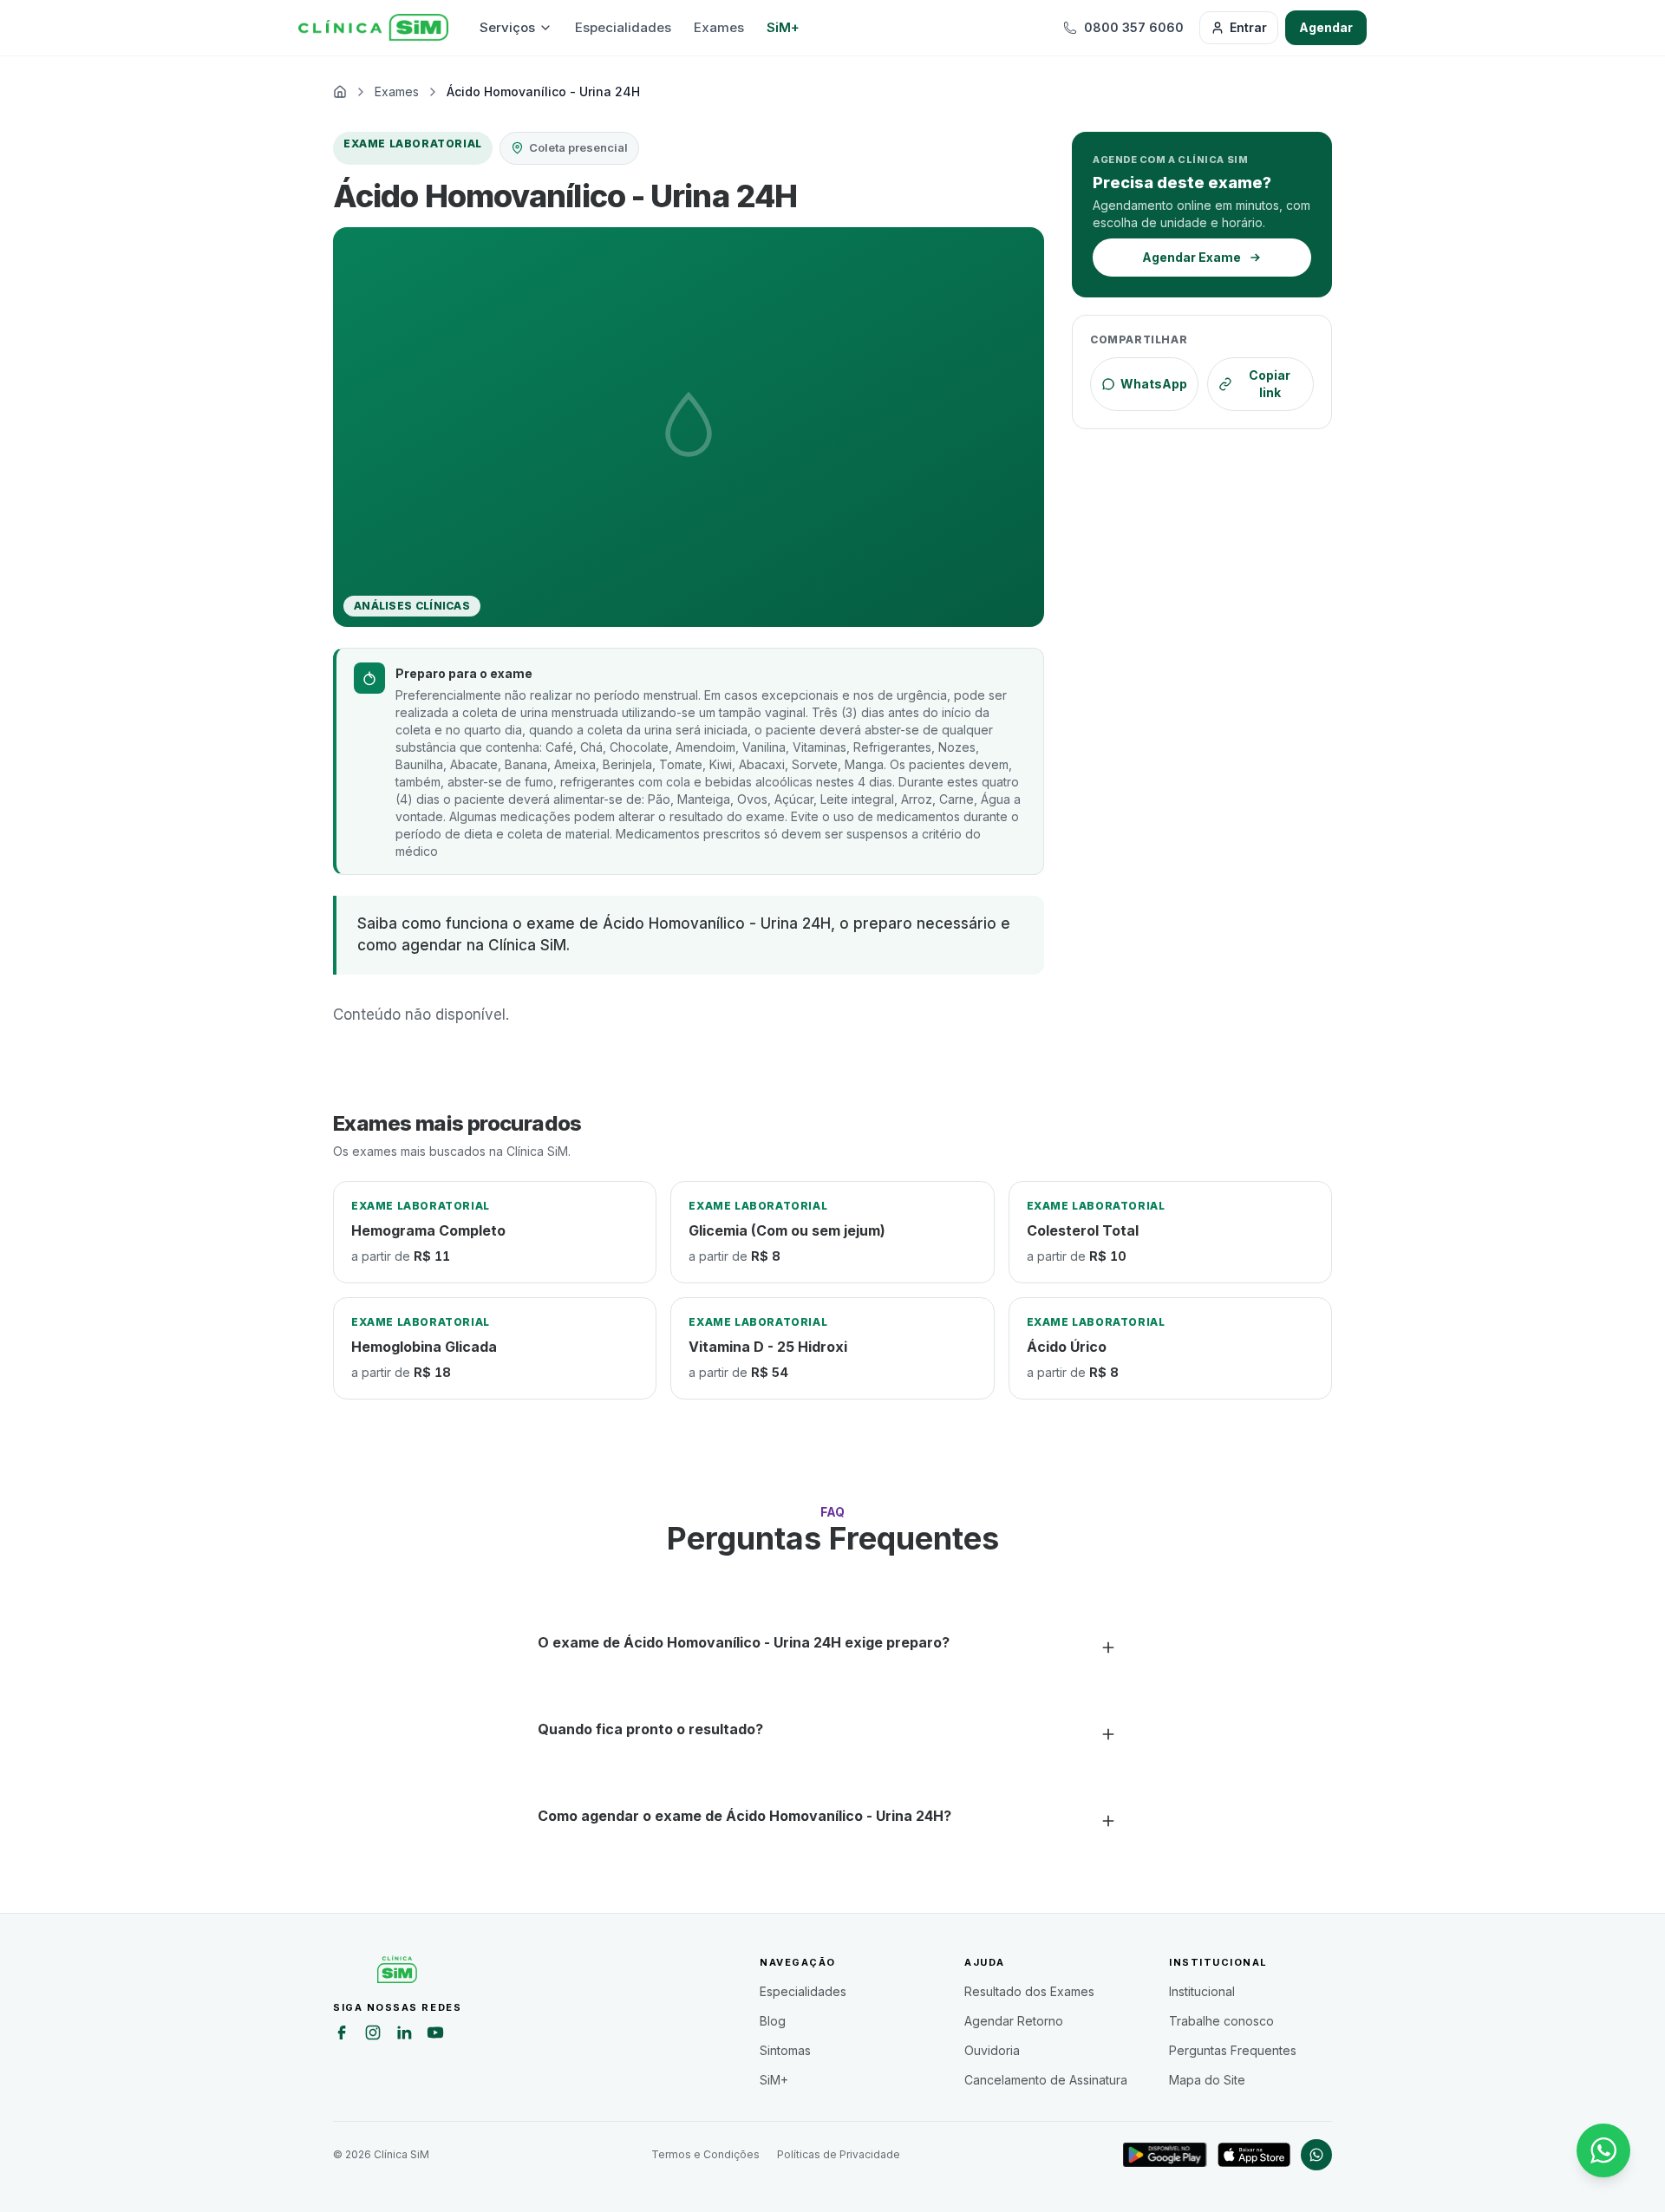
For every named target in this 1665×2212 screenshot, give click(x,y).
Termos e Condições (705, 2154)
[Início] (373, 28)
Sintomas (785, 2050)
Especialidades (623, 27)
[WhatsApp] (1316, 2155)
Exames (719, 27)
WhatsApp (1154, 384)
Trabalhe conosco (1221, 2021)
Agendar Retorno (1014, 2021)
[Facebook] (342, 2035)
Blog (773, 2021)
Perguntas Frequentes (1233, 2050)
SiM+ (783, 27)
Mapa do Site (1207, 2080)
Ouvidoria (992, 2050)
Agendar (1326, 27)
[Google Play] (1165, 2155)
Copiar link (1270, 384)
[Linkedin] (404, 2035)
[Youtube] (435, 2035)
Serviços (507, 27)
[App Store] (1254, 2155)
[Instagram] (373, 2035)
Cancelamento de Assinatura (1046, 2080)
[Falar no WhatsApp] (1603, 2150)
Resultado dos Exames (1029, 1991)
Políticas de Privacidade (839, 2154)
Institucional (1202, 1991)
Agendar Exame (1192, 257)
